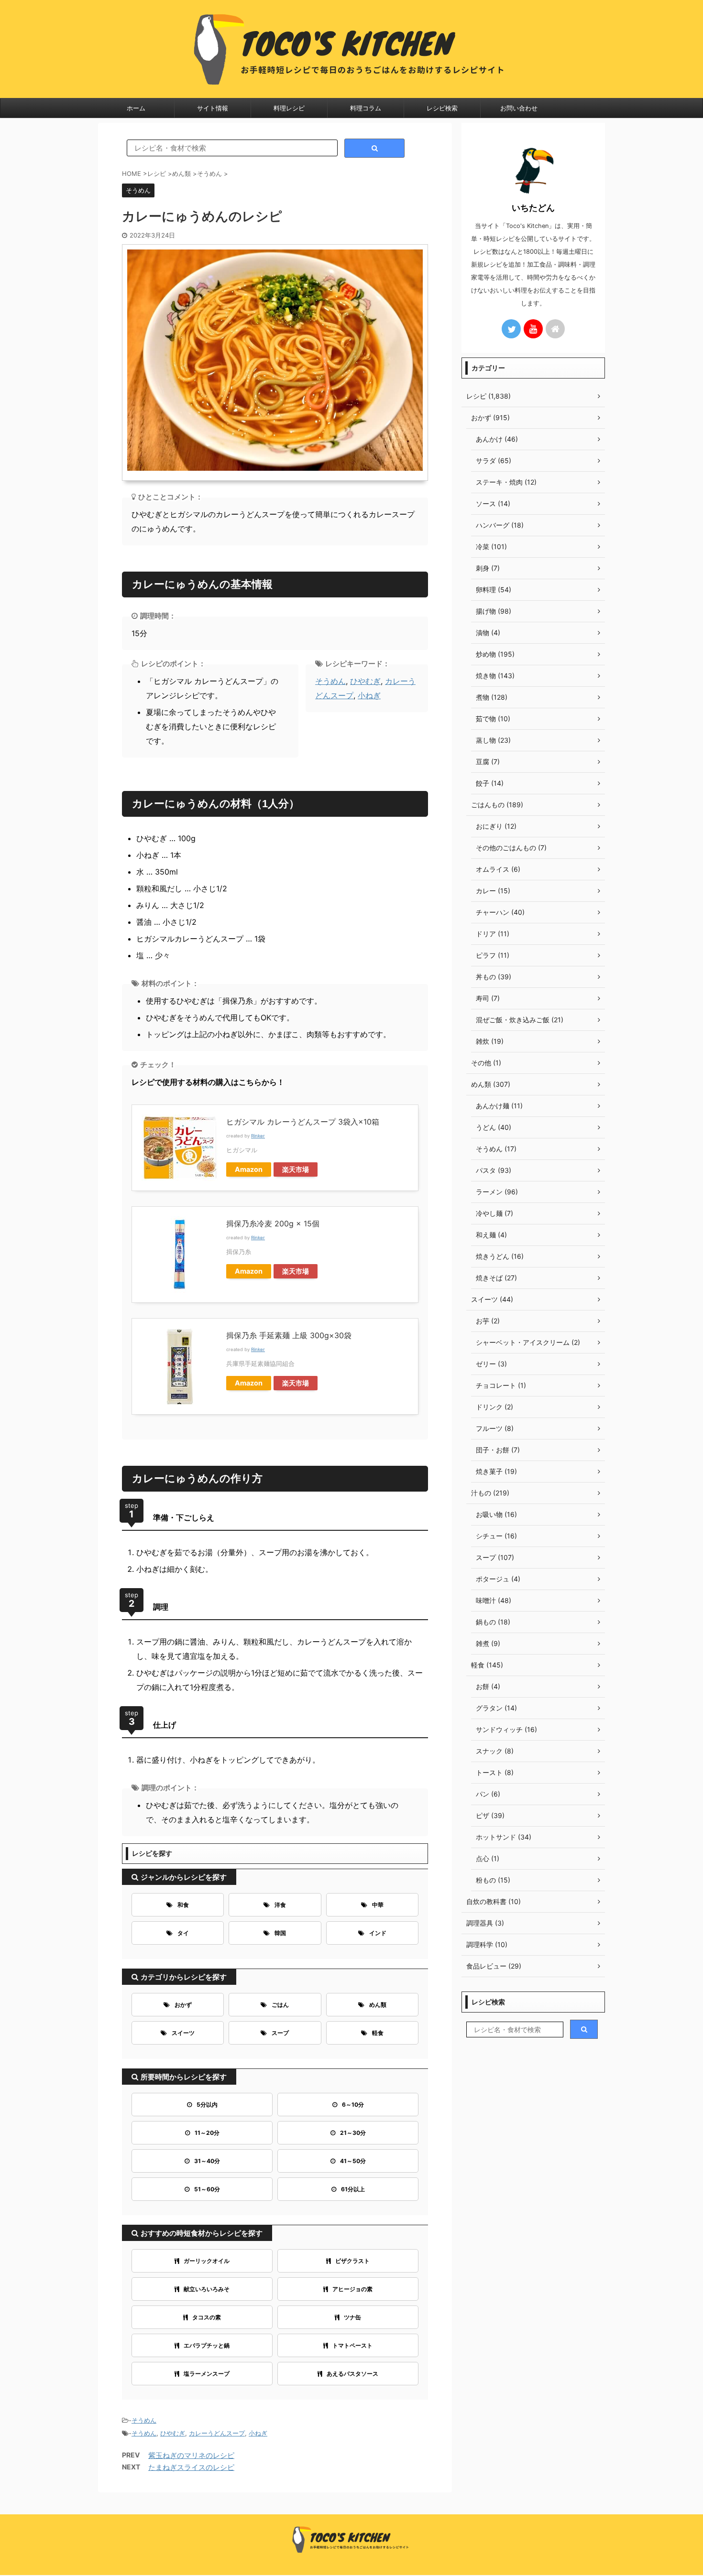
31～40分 (207, 2161)
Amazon (249, 1169)
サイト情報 (213, 108)
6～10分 (353, 2105)
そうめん (330, 681)
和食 (183, 1905)
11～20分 (207, 2133)
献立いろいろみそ (207, 2289)
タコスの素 (207, 2317)
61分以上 (353, 2189)
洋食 (280, 1905)
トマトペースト (352, 2345)
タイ (183, 1933)
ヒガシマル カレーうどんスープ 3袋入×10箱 (303, 1122)
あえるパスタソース (352, 2374)
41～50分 (353, 2161)
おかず (183, 2005)
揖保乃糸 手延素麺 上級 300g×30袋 (289, 1335)
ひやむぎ (365, 681)
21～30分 (353, 2133)
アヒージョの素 (352, 2289)
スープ (280, 2033)
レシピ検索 (442, 108)
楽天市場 (296, 1169)
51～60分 (207, 2189)
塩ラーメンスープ (207, 2374)
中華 (378, 1905)
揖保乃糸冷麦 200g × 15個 (273, 1223)
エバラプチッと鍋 (207, 2345)
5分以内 (207, 2105)
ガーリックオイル (207, 2261)
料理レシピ (289, 108)
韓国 (280, 1933)
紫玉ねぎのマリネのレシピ (191, 2455)
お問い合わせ (519, 108)
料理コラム (366, 108)
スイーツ (183, 2033)
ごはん (280, 2005)
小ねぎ (369, 695)
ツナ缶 (352, 2317)
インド (378, 1933)
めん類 (378, 2005)
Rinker (258, 1136)
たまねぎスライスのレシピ (191, 2467)
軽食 (378, 2033)
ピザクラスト (352, 2261)
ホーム (136, 108)
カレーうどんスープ (217, 2433)
